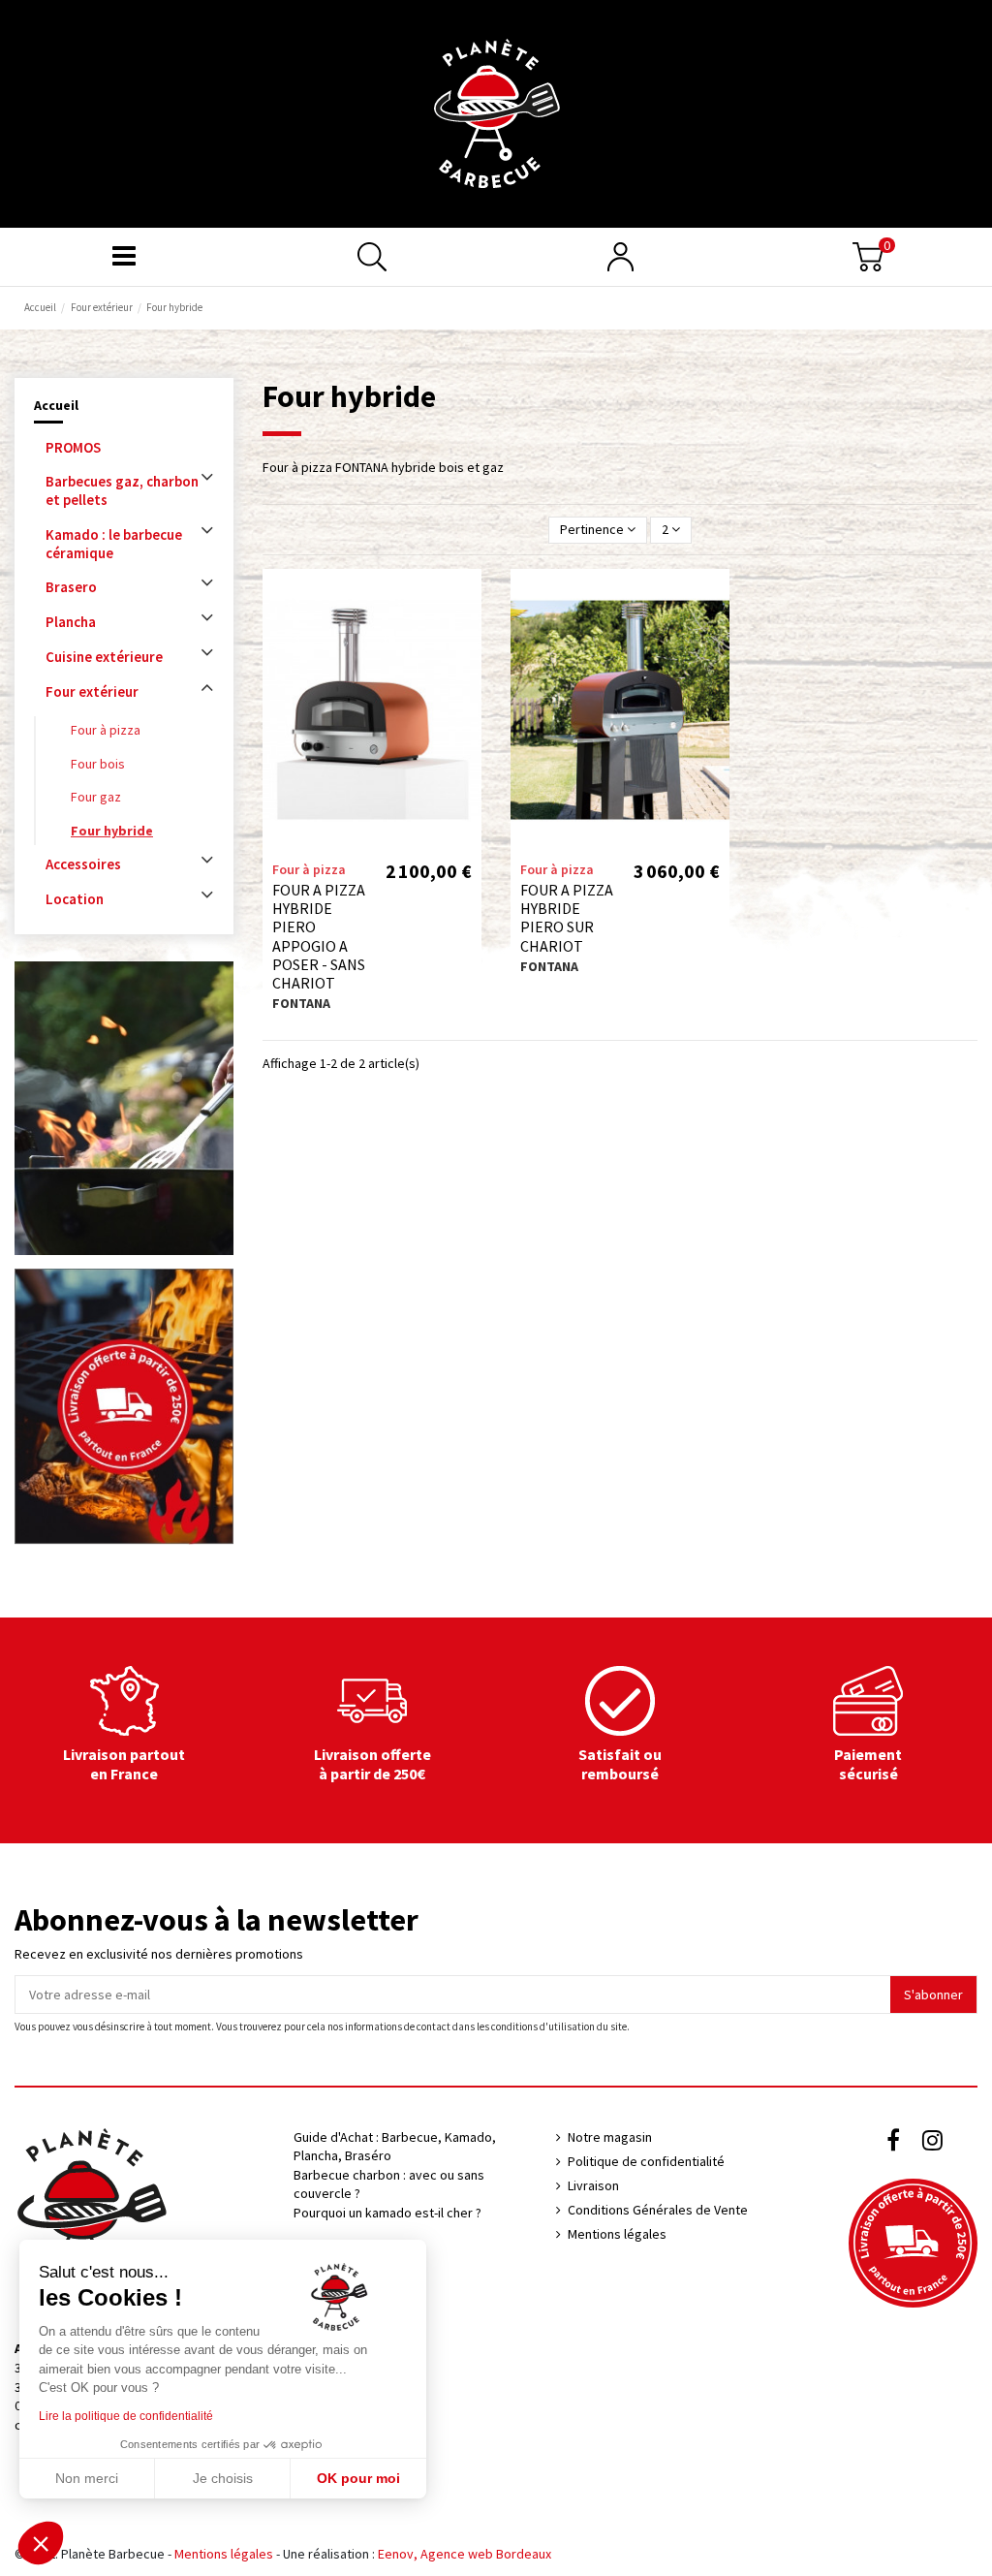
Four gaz (96, 797)
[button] (41, 2543)
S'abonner (933, 1995)
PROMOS (73, 447)
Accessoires (83, 864)
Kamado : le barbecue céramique (114, 544)
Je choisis (223, 2478)
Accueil (56, 405)
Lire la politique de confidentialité (126, 2416)
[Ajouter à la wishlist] (467, 598)
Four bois (98, 764)
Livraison (593, 2185)
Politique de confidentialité (646, 2161)
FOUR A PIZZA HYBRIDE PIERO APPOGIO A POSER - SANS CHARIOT (319, 936)
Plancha (71, 622)
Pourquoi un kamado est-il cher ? (387, 2213)
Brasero (71, 587)
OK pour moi (358, 2478)
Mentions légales (617, 2234)
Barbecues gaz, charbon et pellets (122, 490)
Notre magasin (610, 2137)
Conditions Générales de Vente (658, 2210)
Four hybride (112, 831)
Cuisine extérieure (104, 657)
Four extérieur (92, 691)
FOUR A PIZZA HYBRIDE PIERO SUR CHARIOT (567, 918)
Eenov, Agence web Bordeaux (465, 2554)
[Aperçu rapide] (467, 632)
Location (75, 899)
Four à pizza (106, 730)
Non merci (87, 2478)
